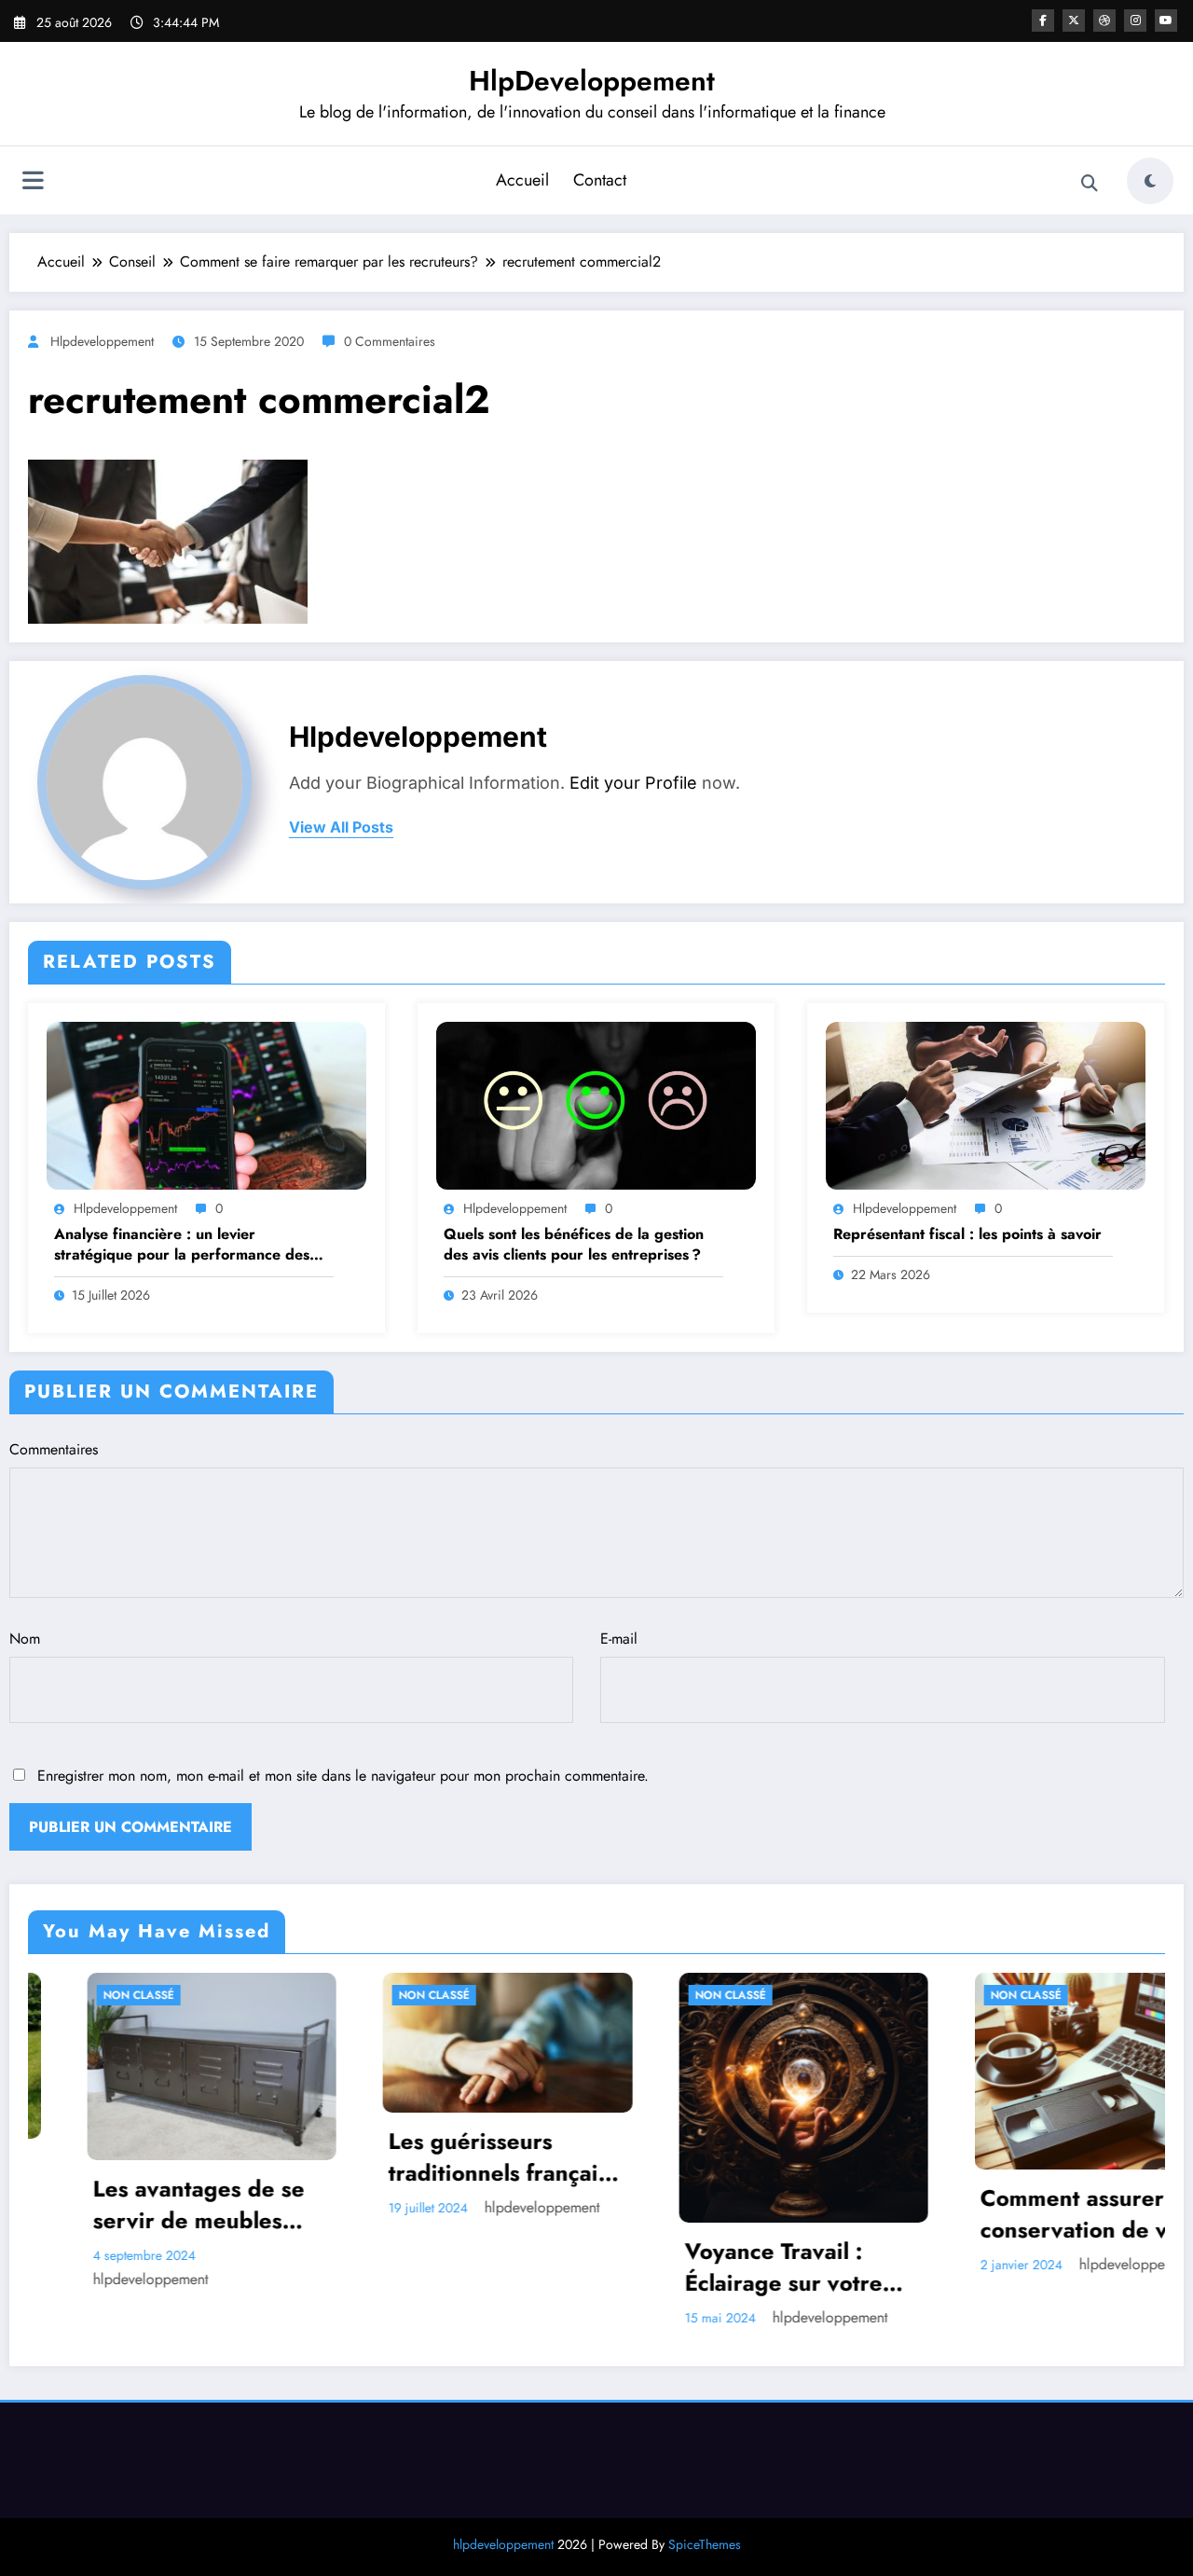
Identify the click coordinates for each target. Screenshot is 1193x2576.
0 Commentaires (390, 341)
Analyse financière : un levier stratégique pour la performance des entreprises (182, 1245)
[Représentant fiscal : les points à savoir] (986, 1104)
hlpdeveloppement (102, 341)
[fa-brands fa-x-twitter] (1074, 21)
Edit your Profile (633, 783)
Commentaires (54, 1449)
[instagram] (1135, 21)
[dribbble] (1104, 21)
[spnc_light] (1150, 181)
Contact (600, 180)
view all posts (341, 827)
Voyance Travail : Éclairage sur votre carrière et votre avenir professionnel (599, 2267)
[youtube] (1166, 21)
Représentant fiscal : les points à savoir (967, 1234)
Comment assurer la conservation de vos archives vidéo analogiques (894, 2214)
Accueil (522, 180)
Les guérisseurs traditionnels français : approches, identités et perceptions (314, 2157)
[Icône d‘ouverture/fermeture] (33, 183)
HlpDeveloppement (592, 81)
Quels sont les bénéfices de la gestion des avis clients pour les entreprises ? (575, 1245)
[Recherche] (1090, 184)
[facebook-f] (1043, 21)
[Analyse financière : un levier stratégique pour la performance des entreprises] (206, 1104)
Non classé (242, 1995)
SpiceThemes (705, 2544)
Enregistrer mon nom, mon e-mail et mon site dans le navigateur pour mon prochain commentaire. (343, 1776)
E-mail (619, 1639)
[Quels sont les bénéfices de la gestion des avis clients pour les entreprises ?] (596, 1104)
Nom (25, 1639)
